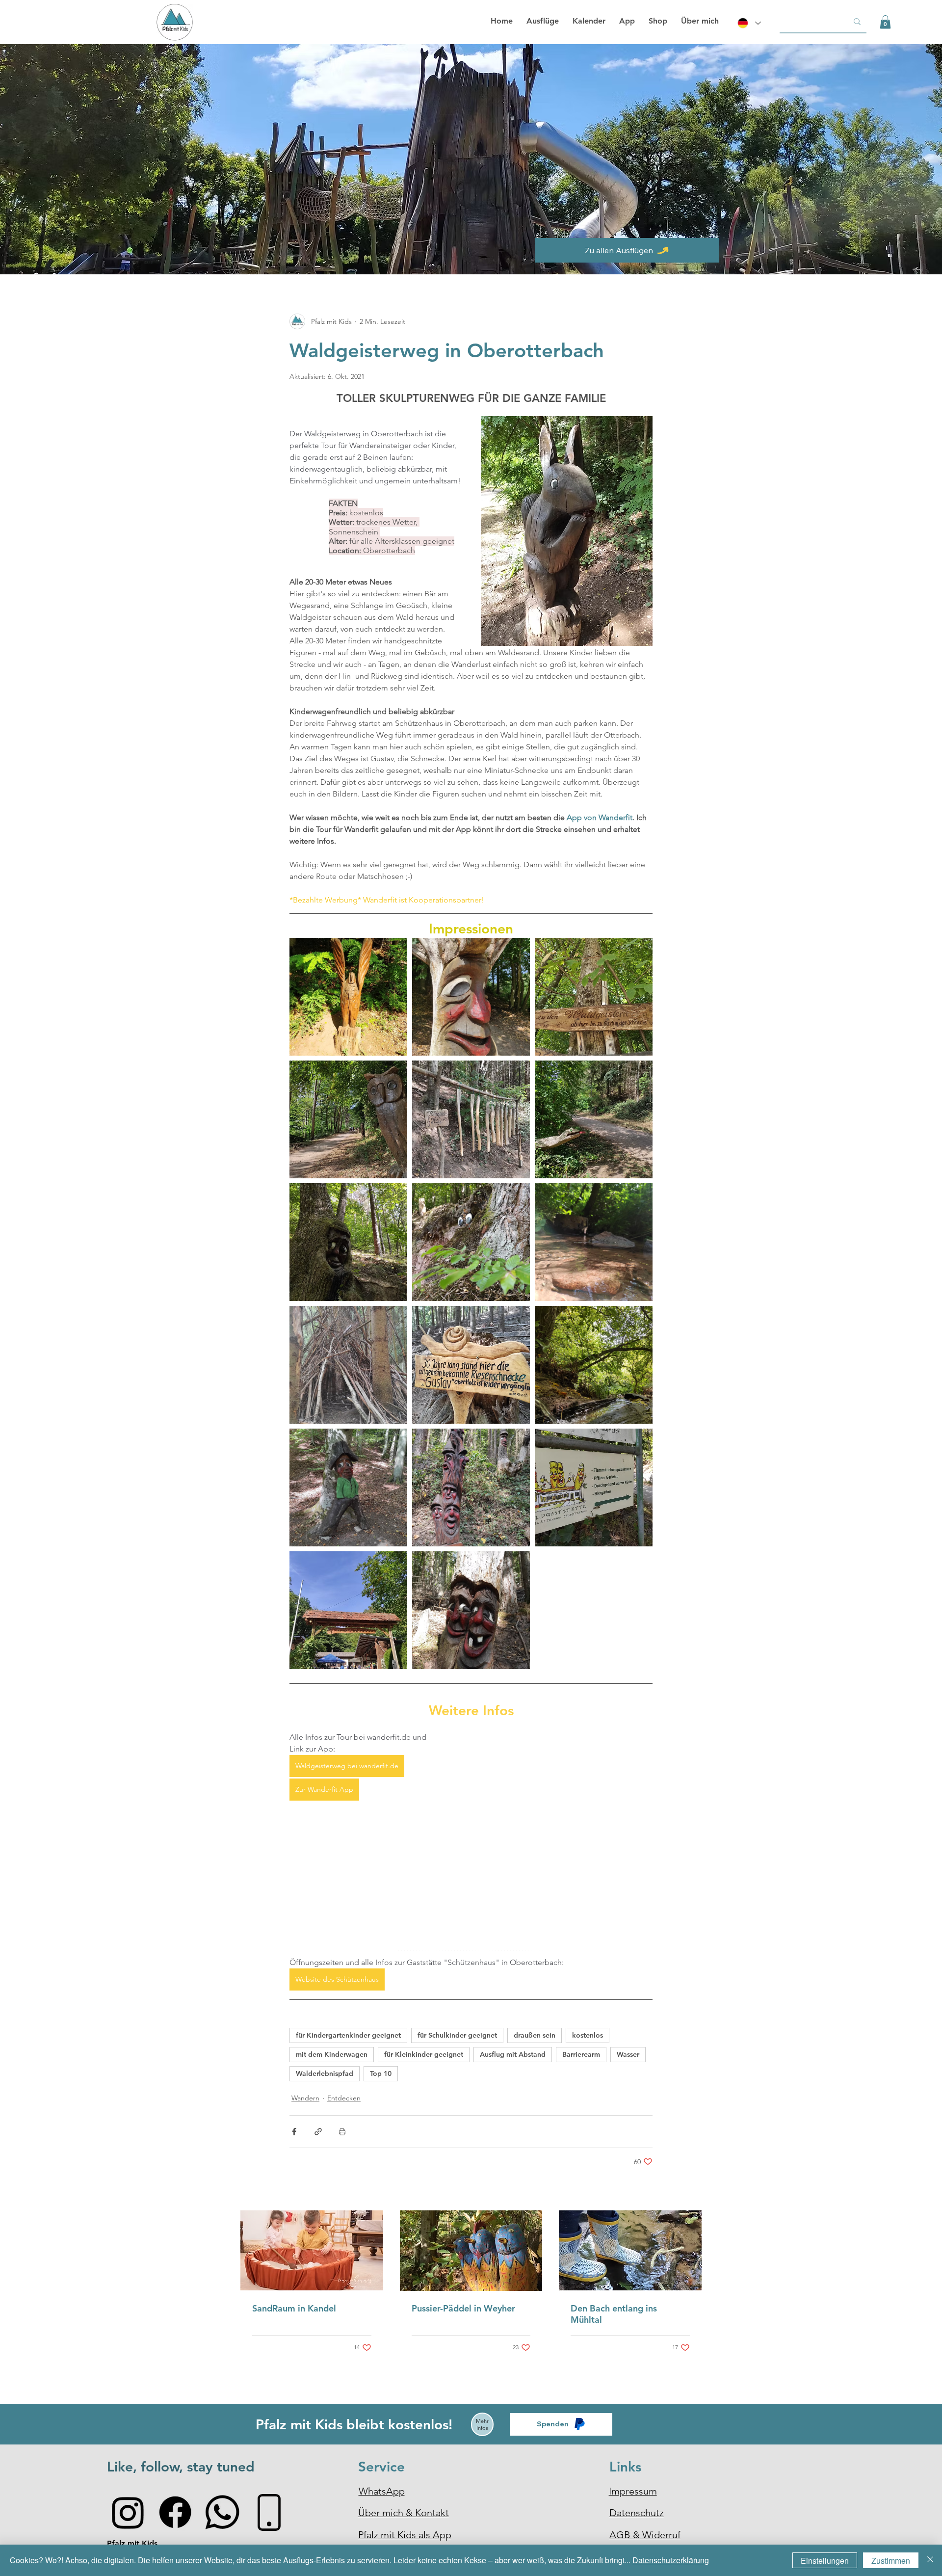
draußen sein (535, 2035)
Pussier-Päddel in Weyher (463, 2308)
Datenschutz (637, 2513)
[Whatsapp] (222, 2512)
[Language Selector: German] (748, 23)
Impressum (633, 2491)
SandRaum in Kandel (294, 2308)
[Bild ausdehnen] (348, 997)
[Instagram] (128, 2512)
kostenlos (588, 2035)
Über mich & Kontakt (404, 2513)
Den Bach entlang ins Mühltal (614, 2314)
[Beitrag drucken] (342, 2132)
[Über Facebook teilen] (294, 2132)
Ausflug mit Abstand (513, 2054)
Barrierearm (581, 2054)
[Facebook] (175, 2512)
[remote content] (554, 1831)
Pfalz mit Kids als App (405, 2535)
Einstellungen (825, 2561)
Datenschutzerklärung (671, 2560)
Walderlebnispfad (325, 2073)
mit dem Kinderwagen (332, 2054)
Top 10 (381, 2073)
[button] (885, 22)
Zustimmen (891, 2561)
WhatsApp (382, 2491)
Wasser (628, 2054)
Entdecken (344, 2098)
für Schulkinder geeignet (457, 2035)
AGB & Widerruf (645, 2535)
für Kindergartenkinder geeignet (348, 2035)
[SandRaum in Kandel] (312, 2250)
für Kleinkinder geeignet (424, 2054)
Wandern (305, 2098)
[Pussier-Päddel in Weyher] (471, 2251)
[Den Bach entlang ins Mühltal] (630, 2250)
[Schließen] (930, 2560)
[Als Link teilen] (318, 2132)
